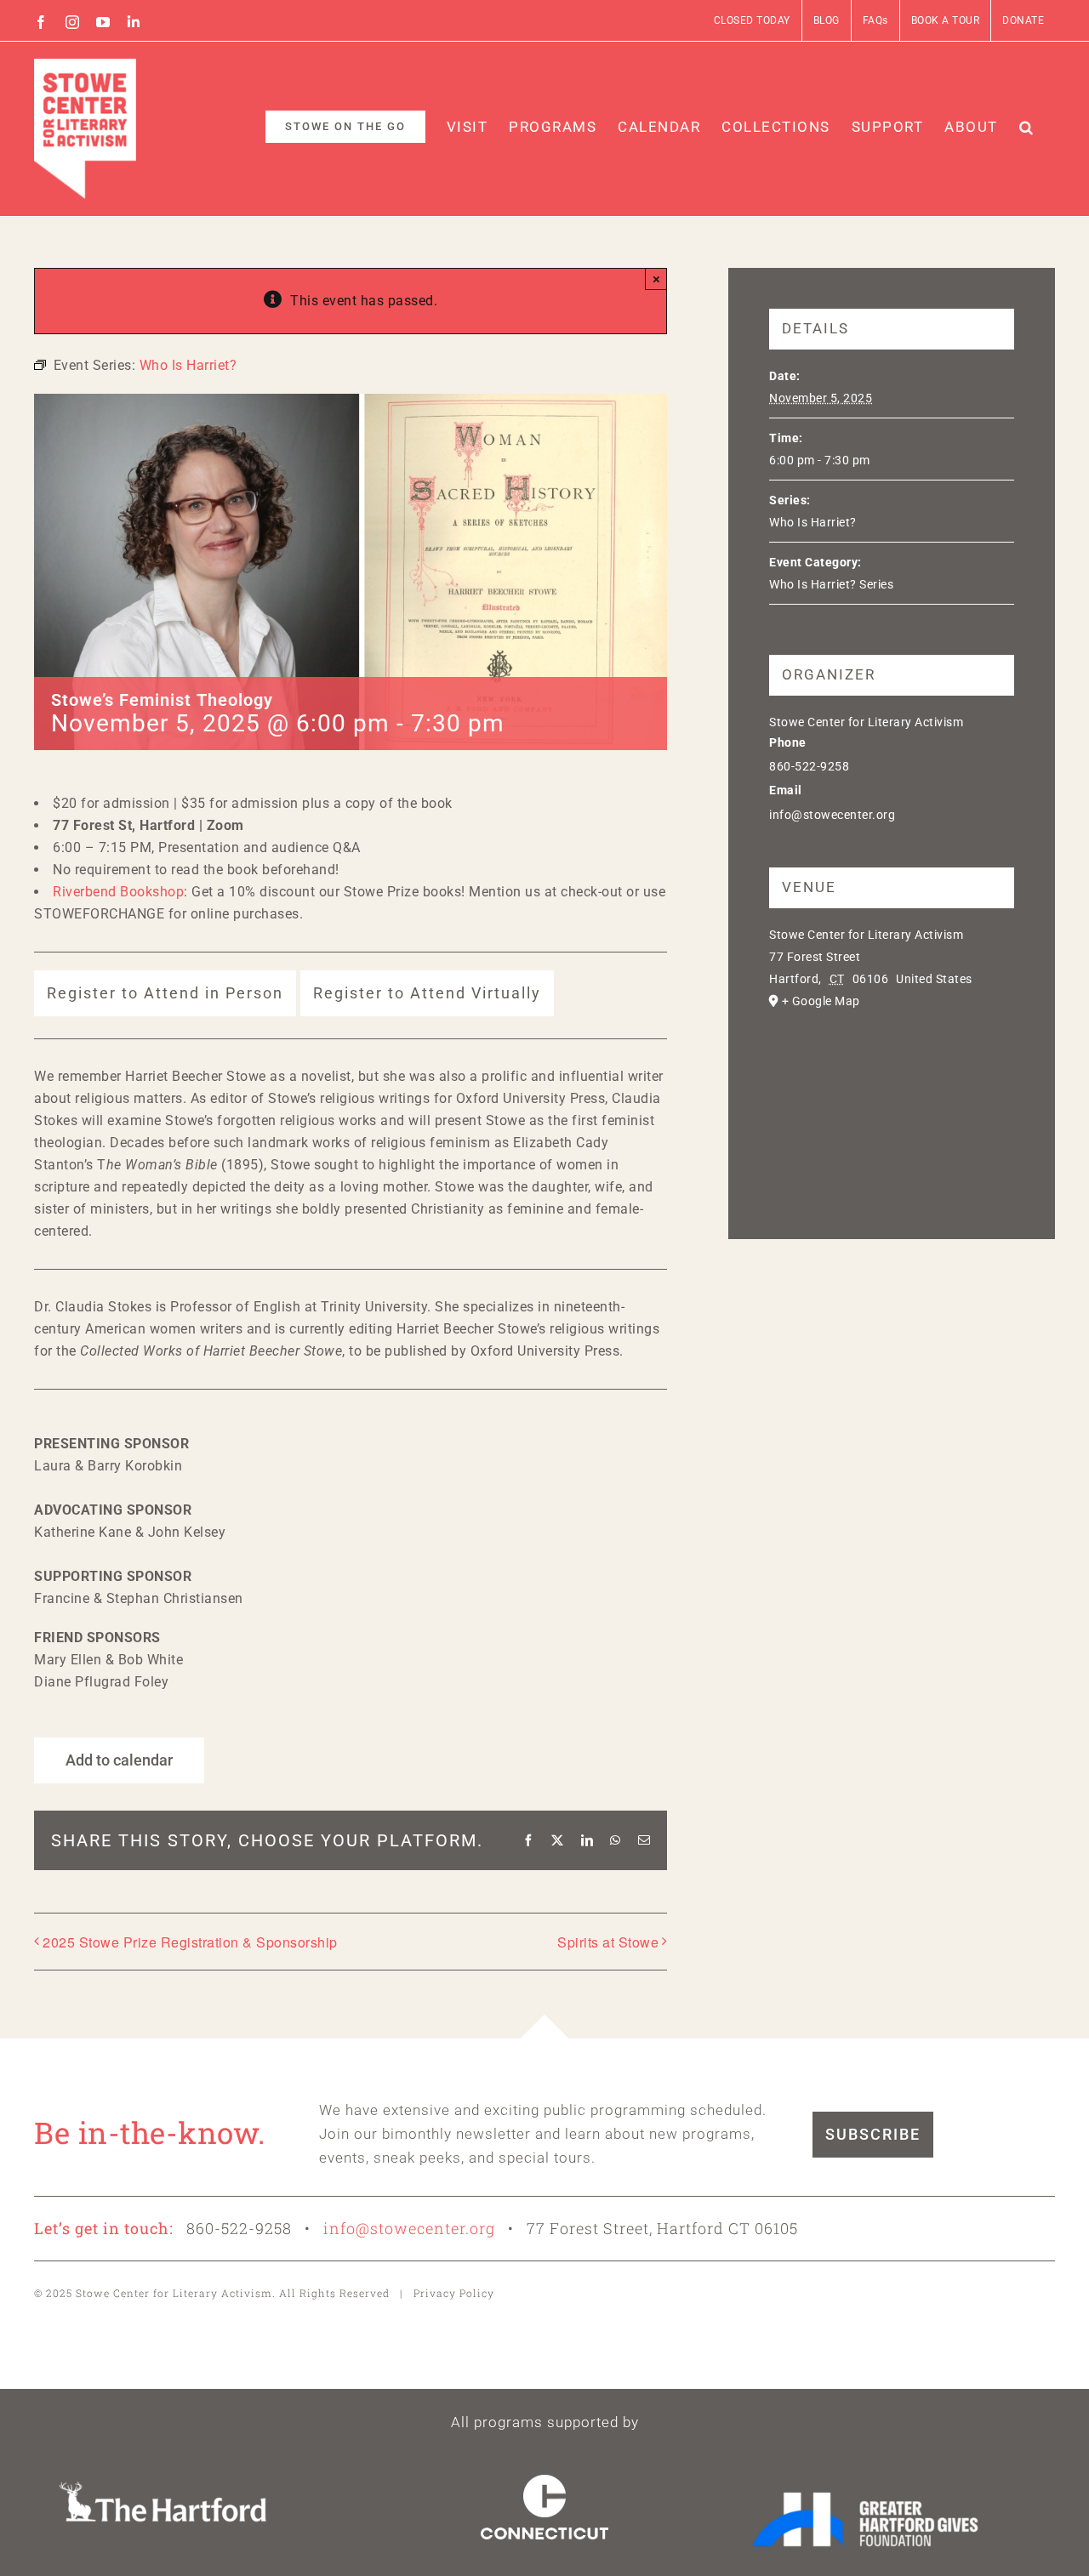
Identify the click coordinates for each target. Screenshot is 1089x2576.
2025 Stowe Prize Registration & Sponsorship (190, 1942)
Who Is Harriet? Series (831, 584)
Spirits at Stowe (608, 1942)
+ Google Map (821, 1001)
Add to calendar (119, 1760)
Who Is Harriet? (813, 522)
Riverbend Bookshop (118, 892)
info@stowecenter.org (409, 2228)
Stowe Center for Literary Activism (866, 722)
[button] (1027, 127)
